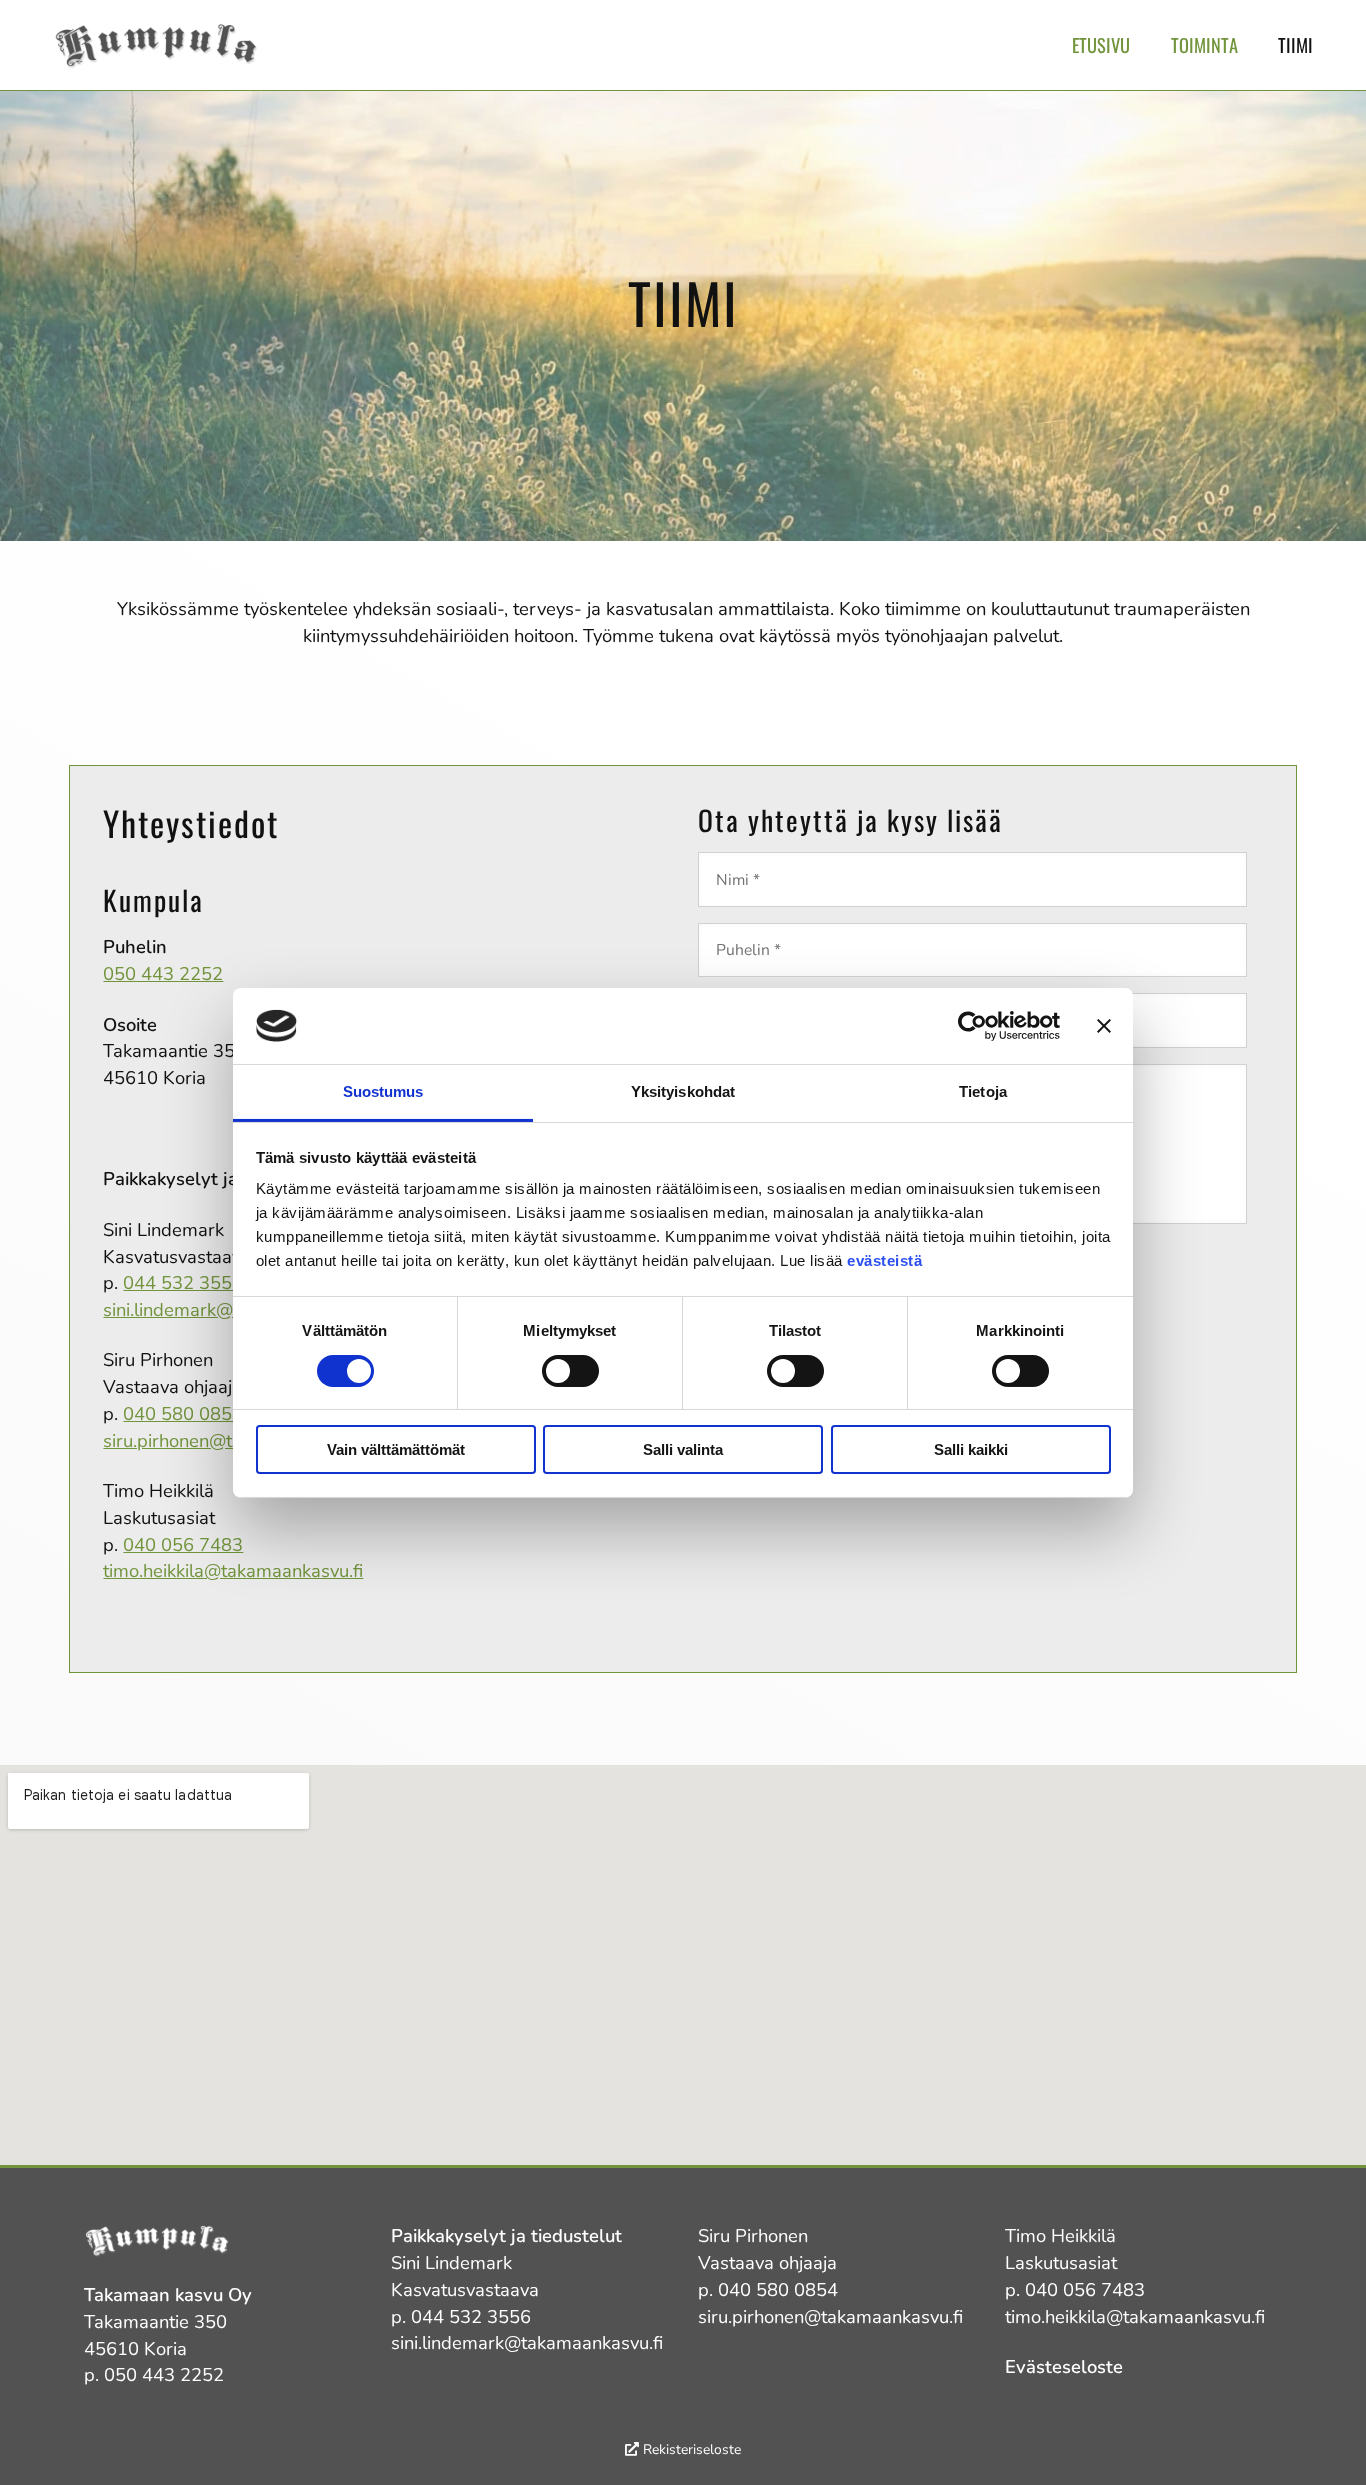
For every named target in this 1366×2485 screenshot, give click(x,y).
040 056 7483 (183, 1544)
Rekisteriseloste (690, 2449)
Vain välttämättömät (396, 1449)
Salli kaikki (971, 1449)
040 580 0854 (183, 1413)
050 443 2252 (163, 973)
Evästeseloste (1064, 2366)
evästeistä (884, 1260)
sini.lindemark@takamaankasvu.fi (527, 2342)
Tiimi (1295, 44)
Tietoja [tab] (983, 1091)
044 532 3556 (183, 1282)
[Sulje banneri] (1104, 1026)
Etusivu (1101, 44)
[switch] (570, 1371)
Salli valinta (683, 1449)
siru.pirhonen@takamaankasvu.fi (830, 2316)
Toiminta (1204, 44)
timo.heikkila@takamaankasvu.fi (233, 1570)
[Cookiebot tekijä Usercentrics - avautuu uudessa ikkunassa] (972, 1026)
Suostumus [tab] (383, 1091)
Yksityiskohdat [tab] (683, 1091)
